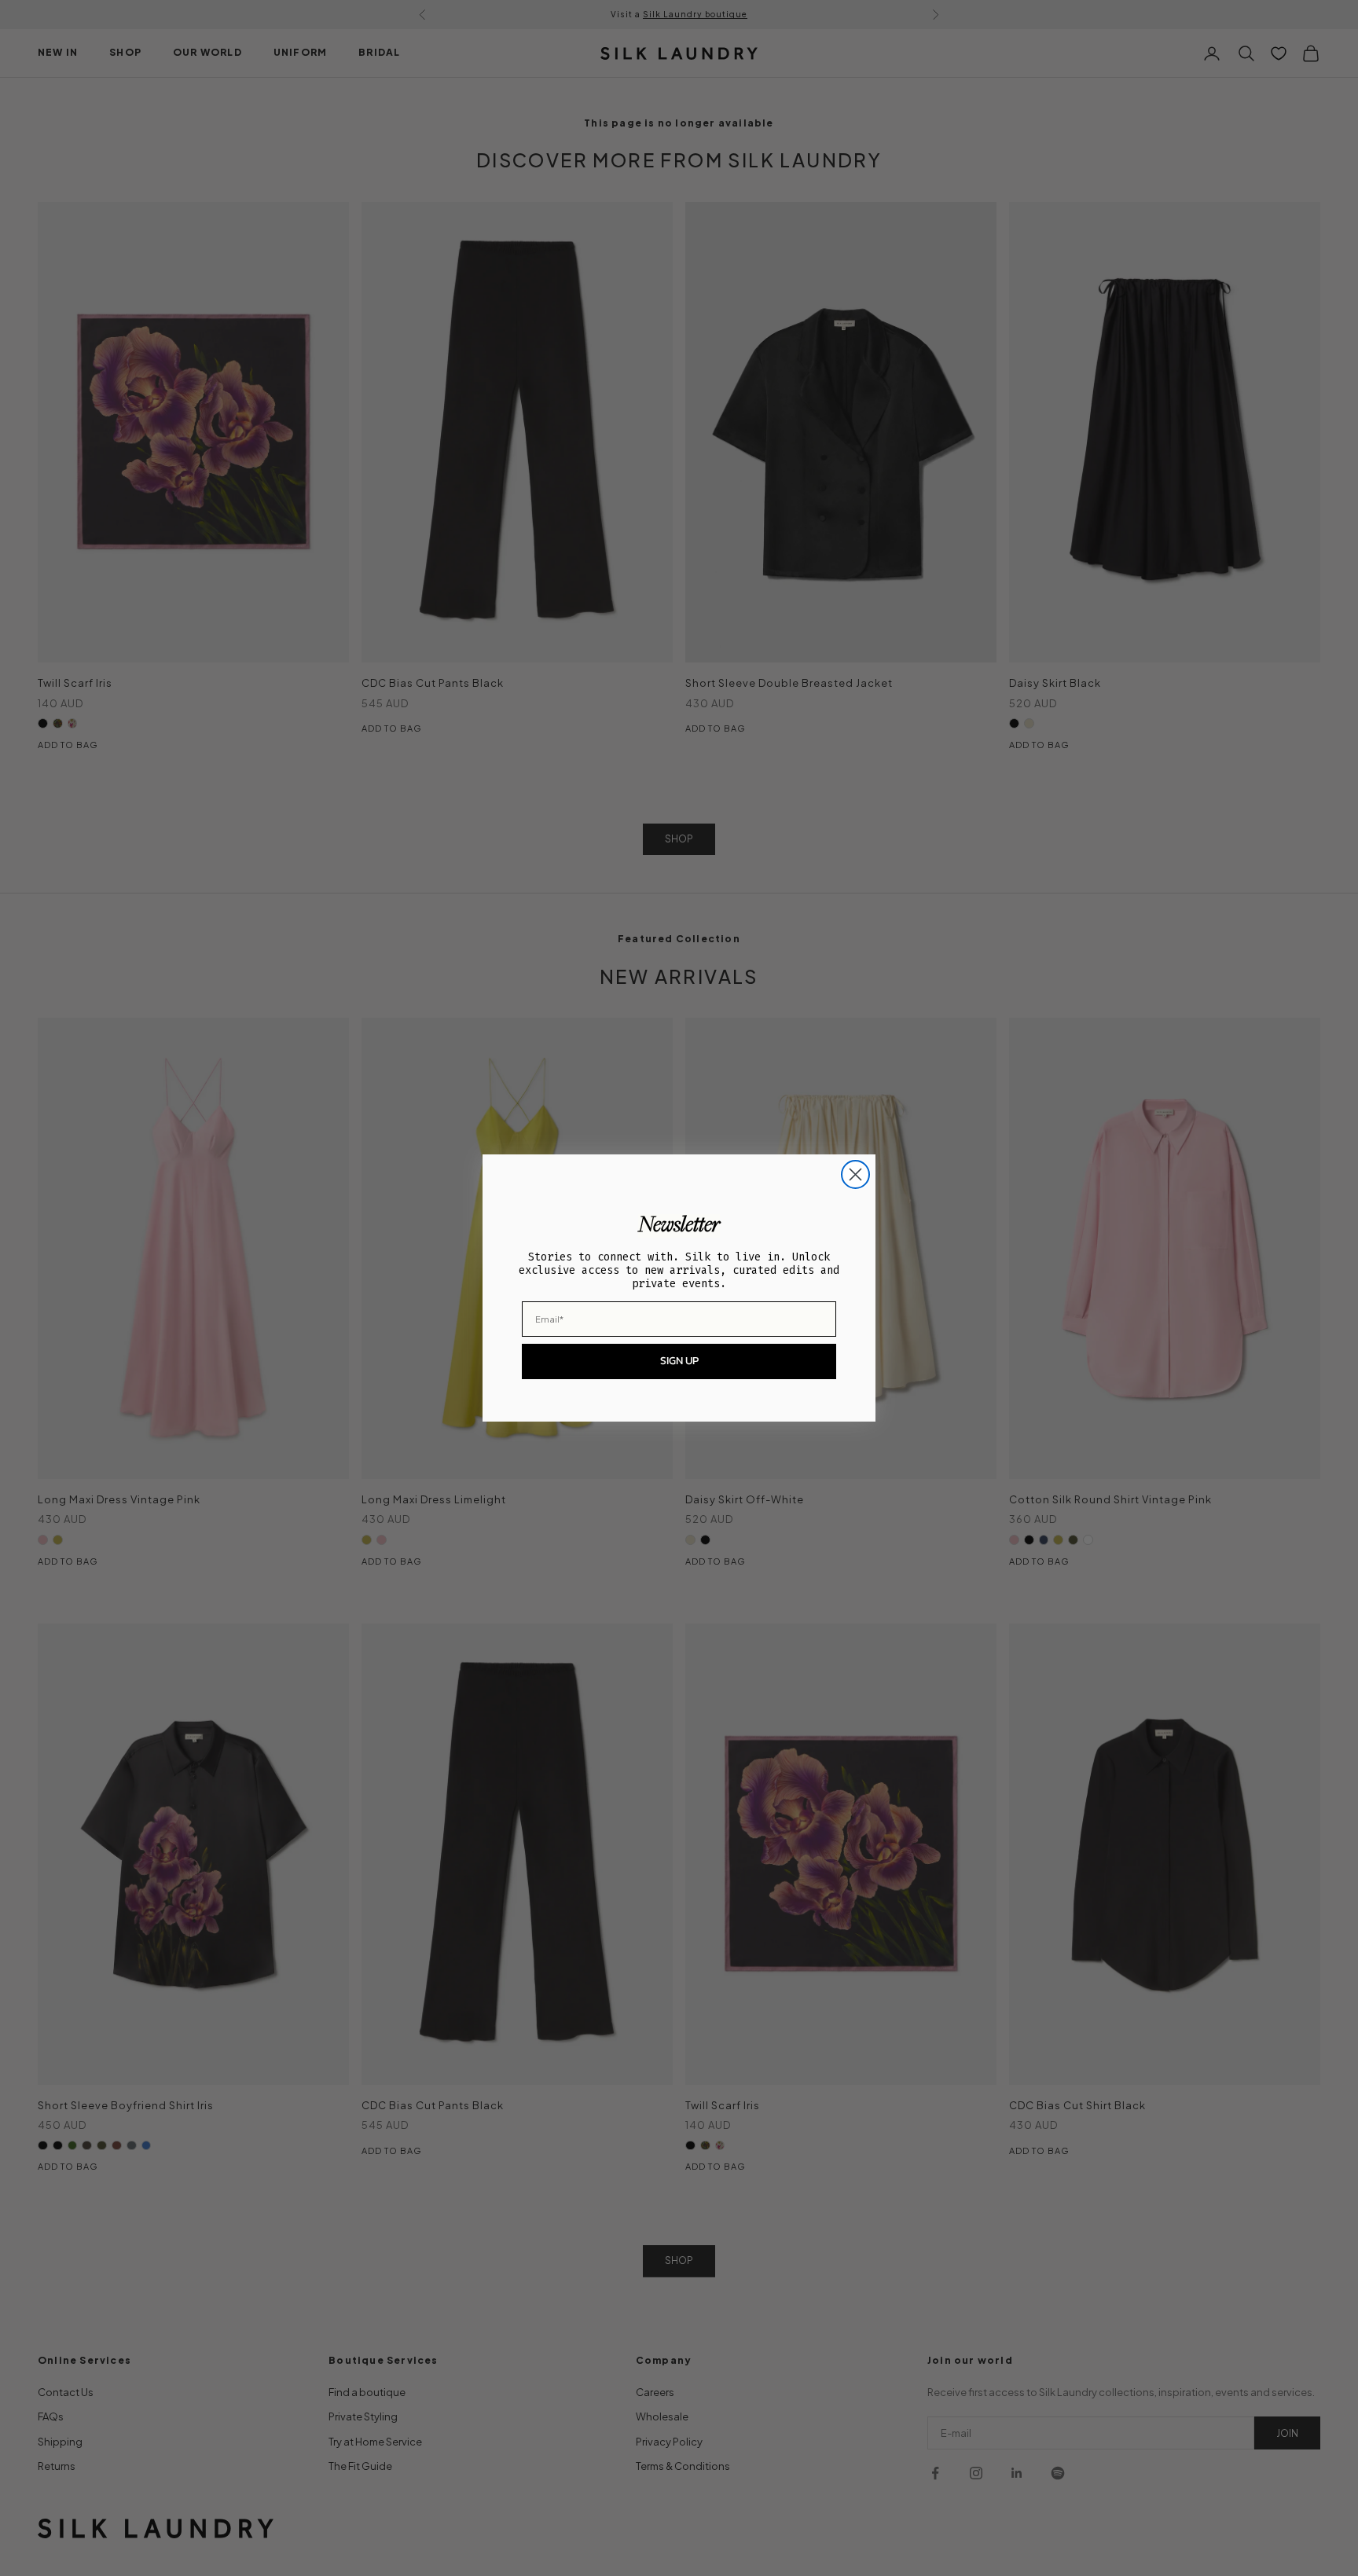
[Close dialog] (855, 1174)
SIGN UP (679, 1361)
